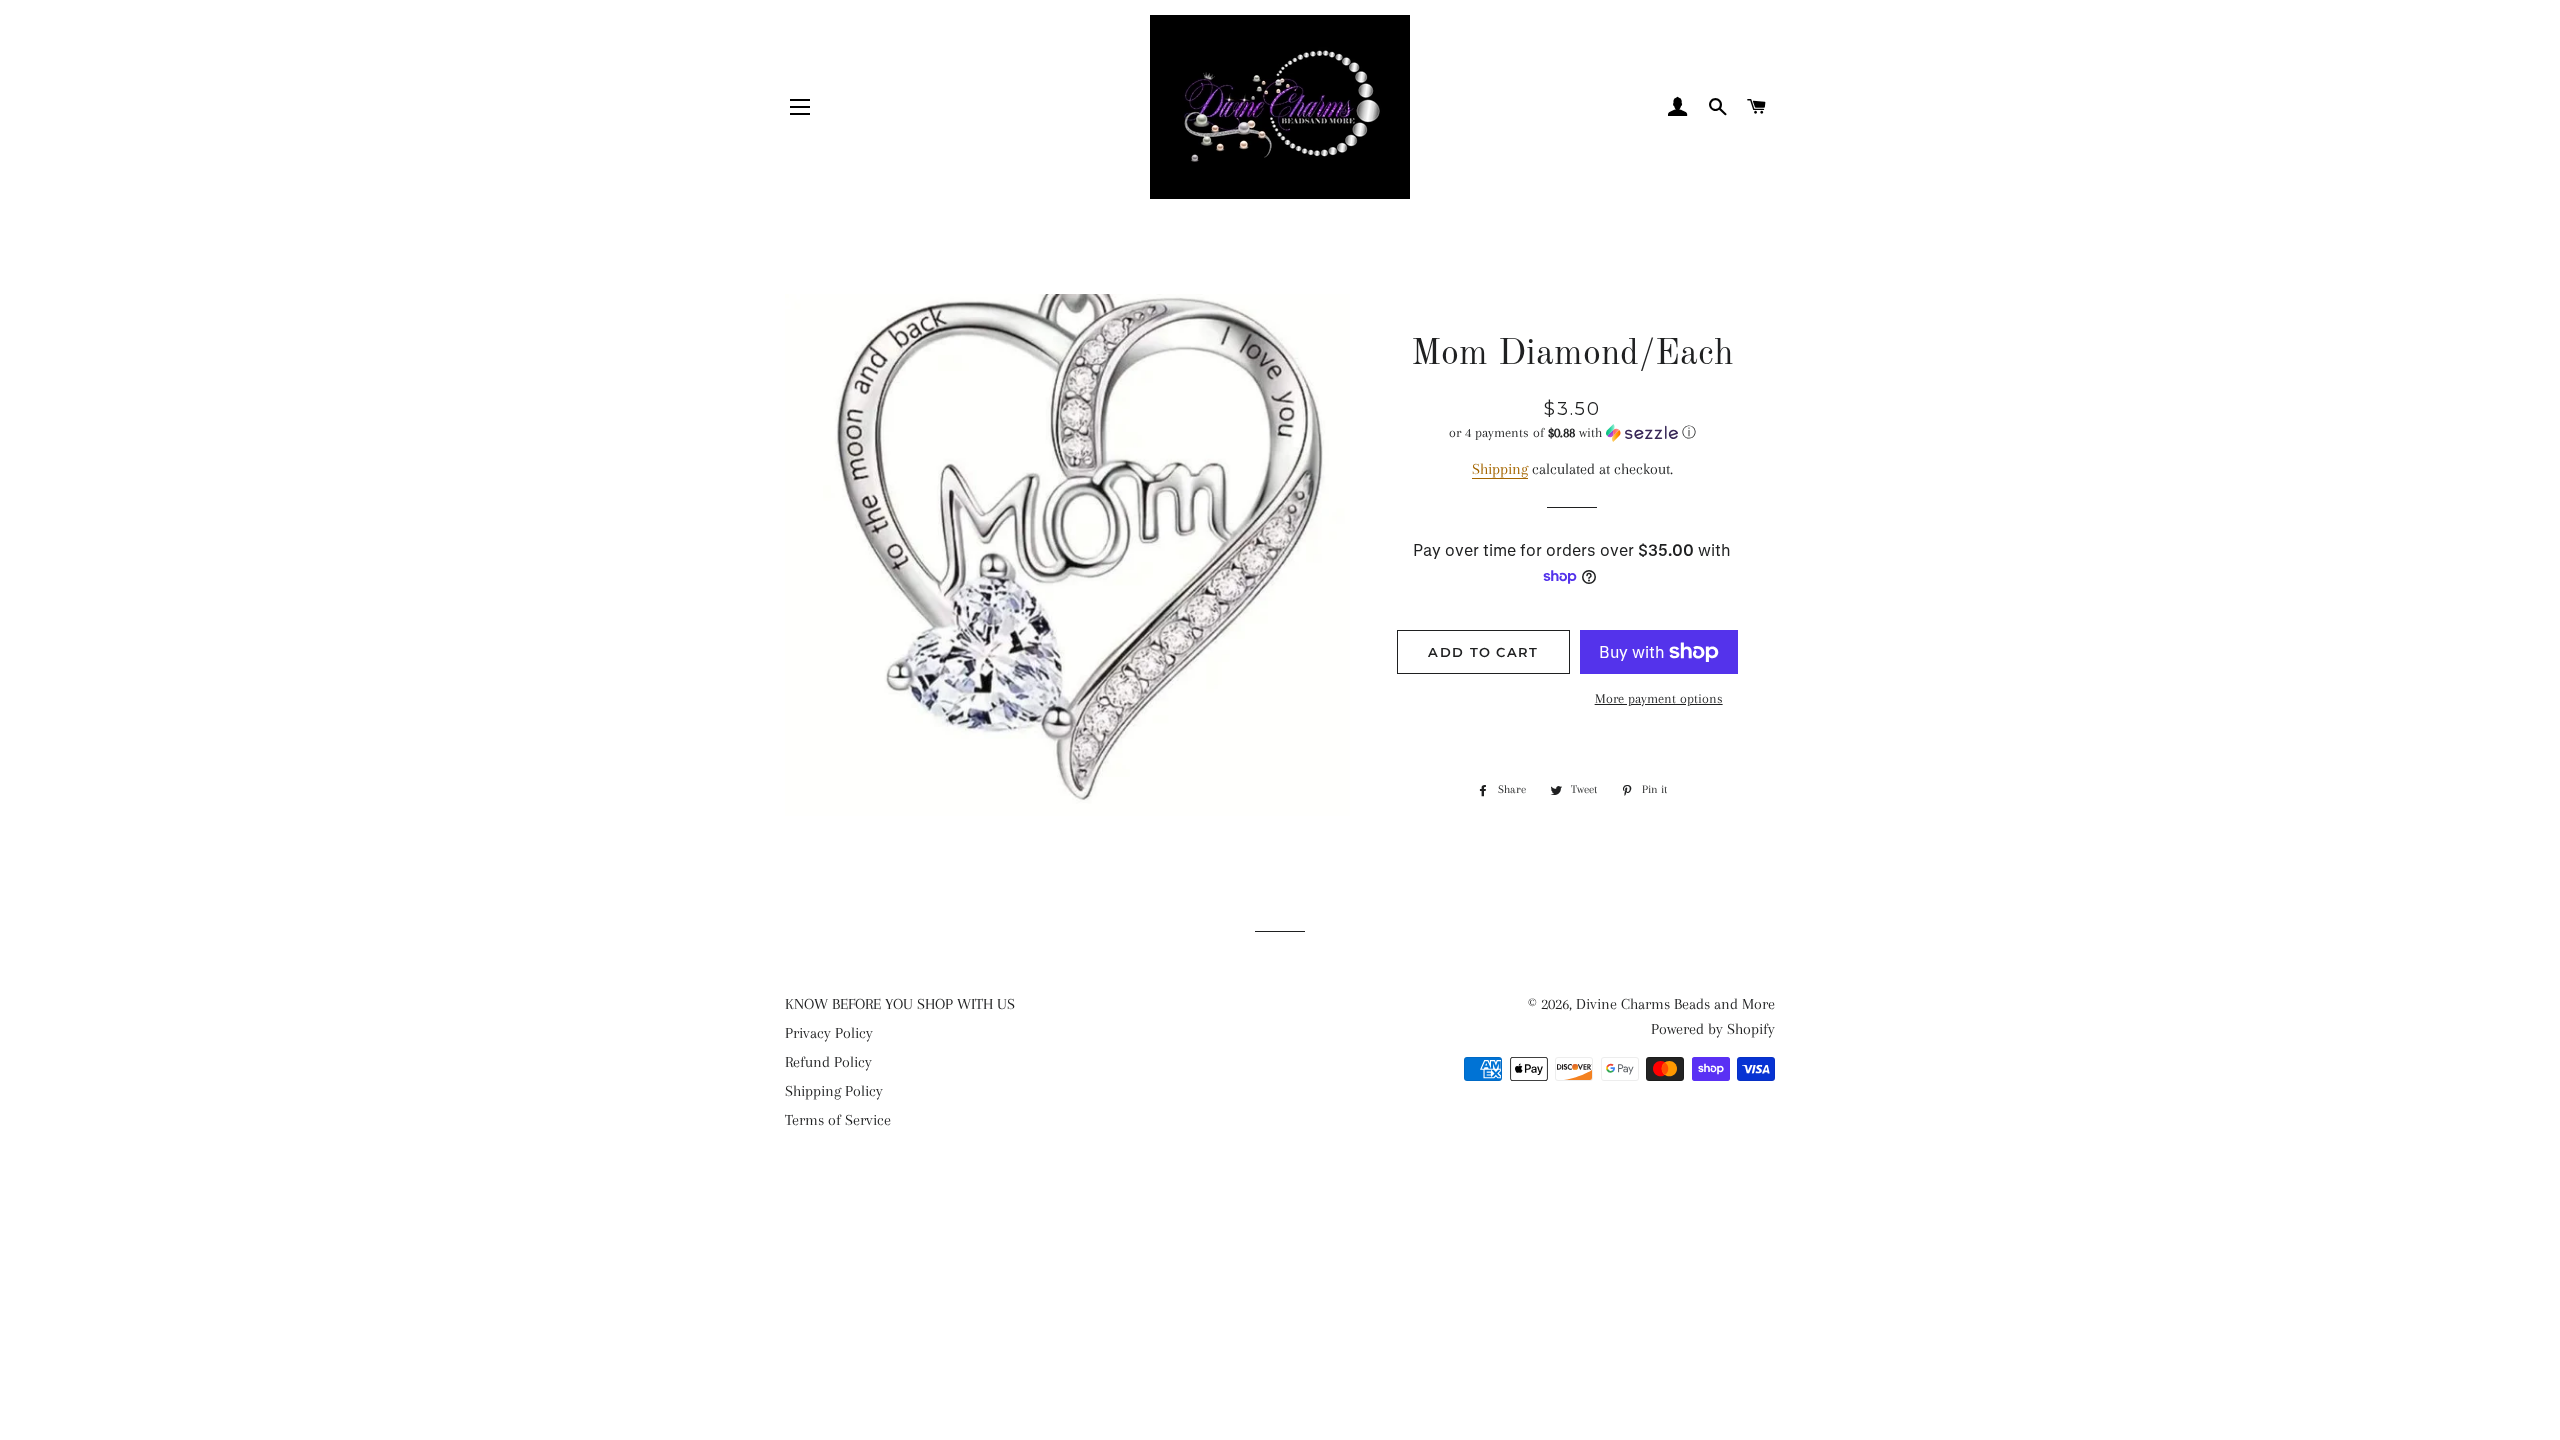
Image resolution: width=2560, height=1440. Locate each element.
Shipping (1500, 469)
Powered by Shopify (1713, 1029)
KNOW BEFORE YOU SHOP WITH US (900, 1004)
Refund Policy (828, 1062)
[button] (1572, 433)
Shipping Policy (834, 1091)
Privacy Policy (829, 1033)
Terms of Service (838, 1120)
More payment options (1659, 698)
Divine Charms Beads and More (1675, 1004)
